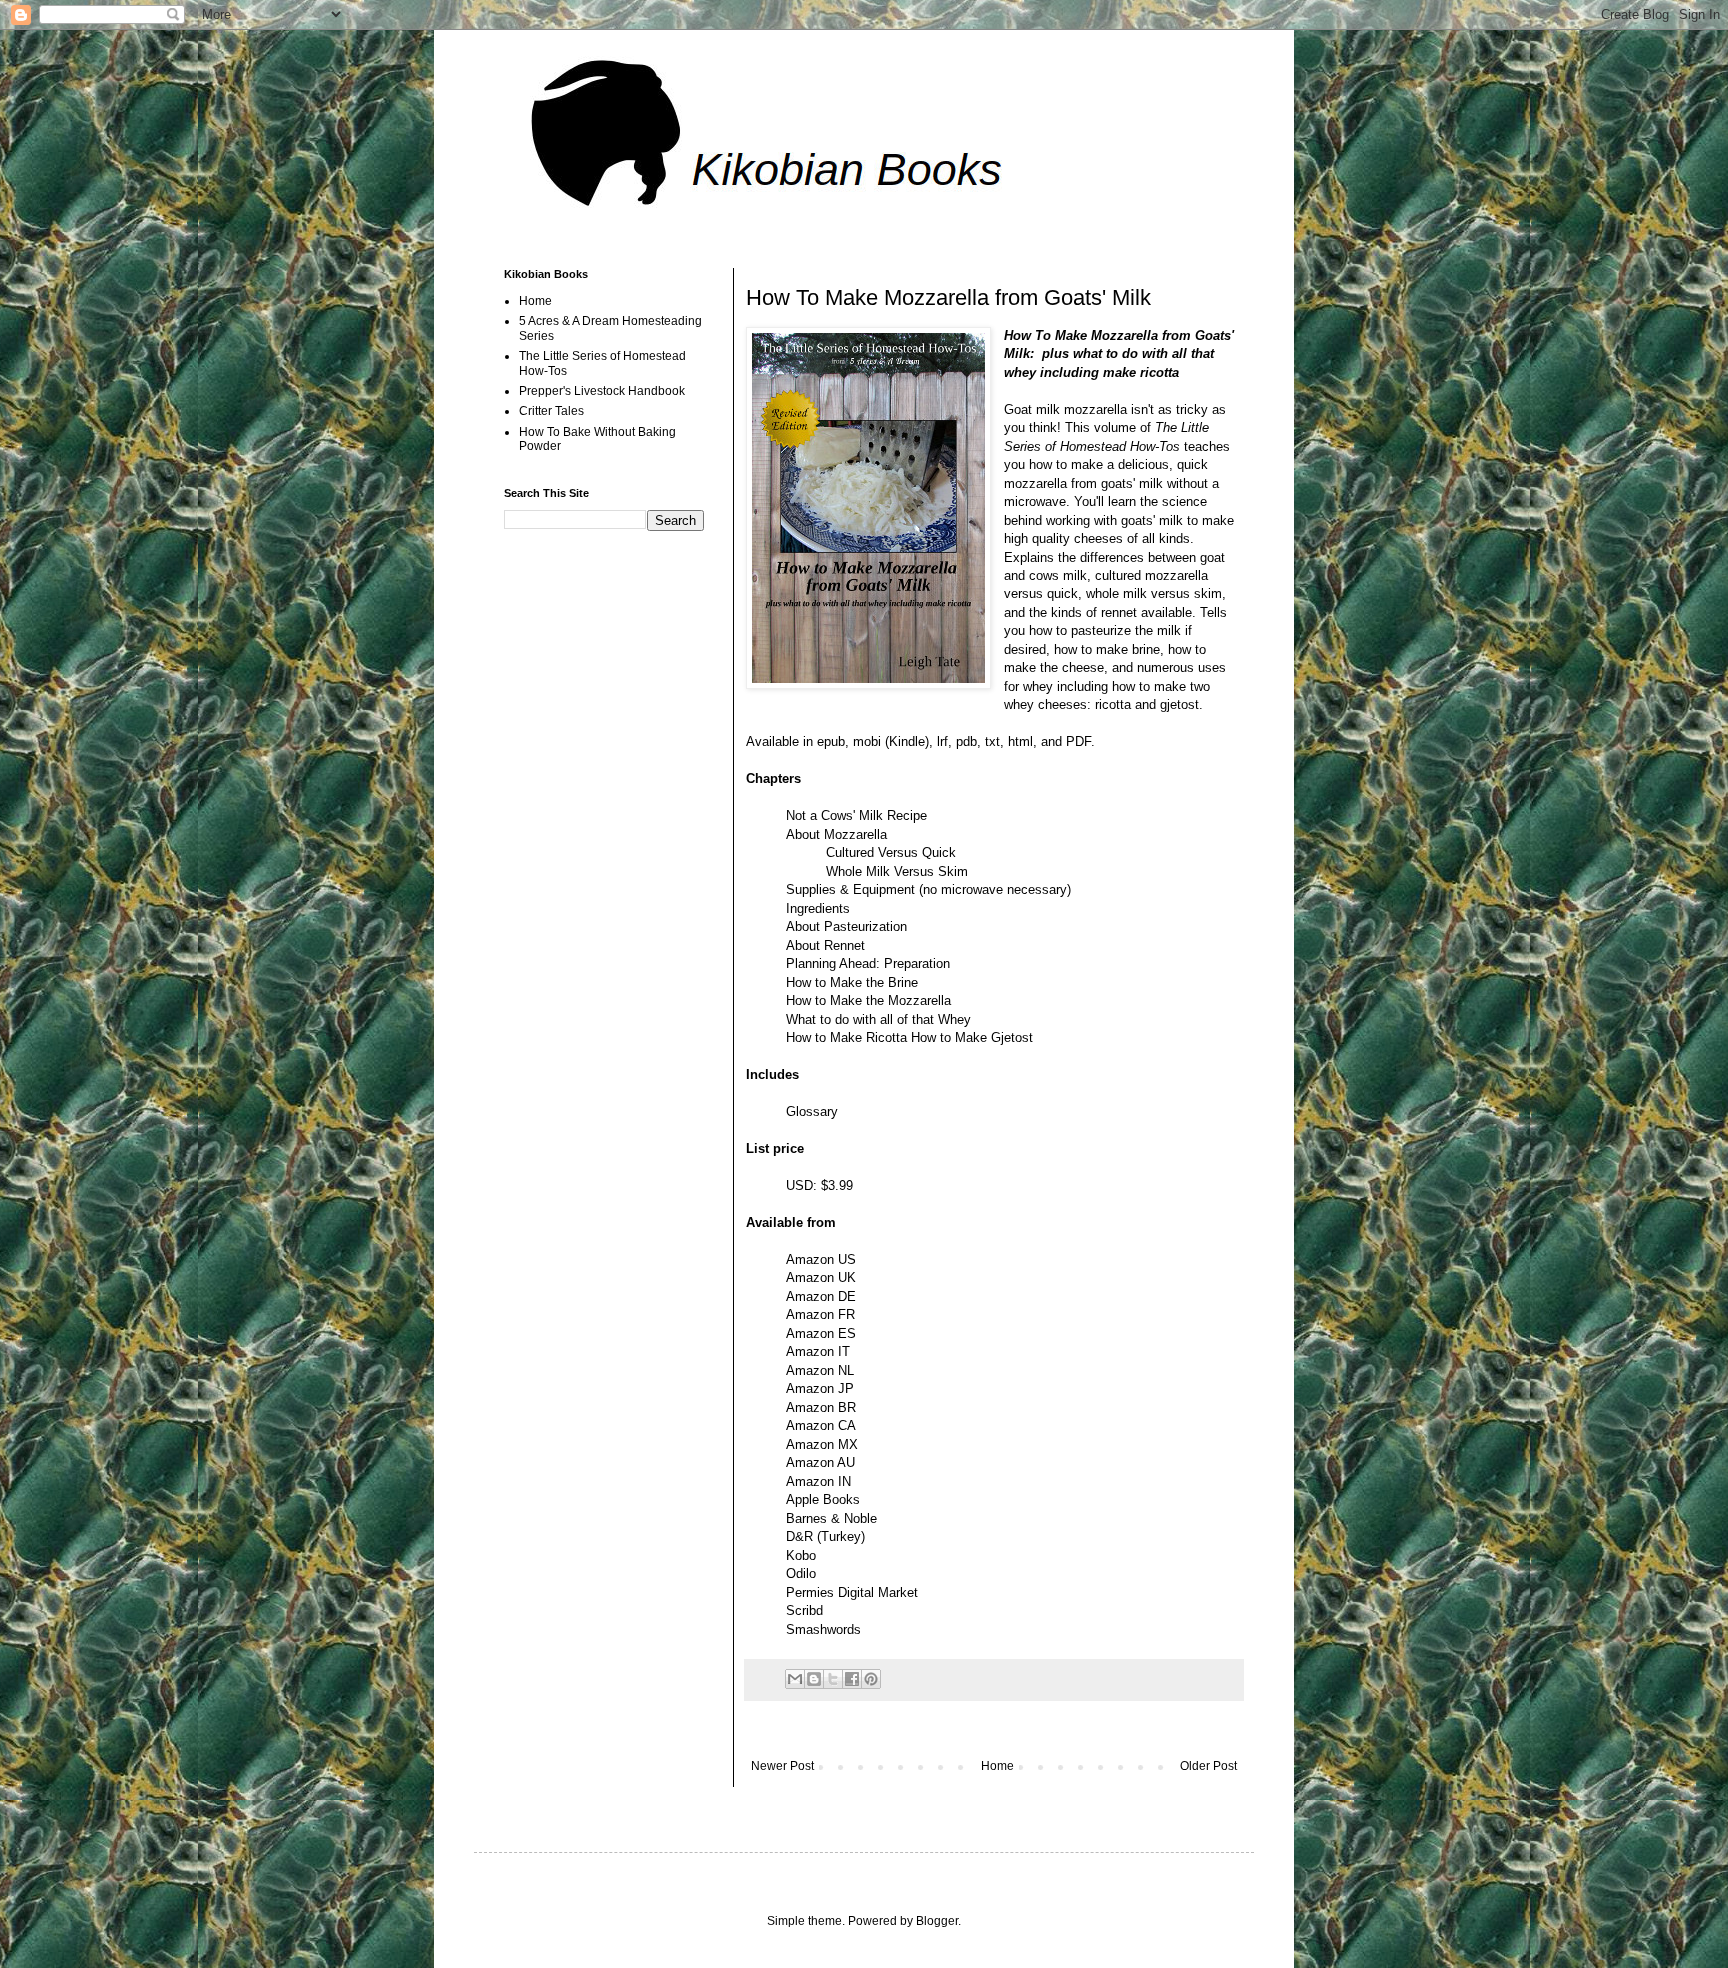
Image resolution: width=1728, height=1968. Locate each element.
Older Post (1208, 1766)
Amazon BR (821, 1407)
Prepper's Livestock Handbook (602, 391)
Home (997, 1766)
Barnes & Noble (831, 1518)
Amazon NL (820, 1370)
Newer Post (782, 1766)
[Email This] (795, 1679)
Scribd (804, 1610)
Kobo (801, 1555)
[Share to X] (833, 1679)
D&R (799, 1536)
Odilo (803, 1573)
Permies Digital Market (852, 1592)
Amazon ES (821, 1333)
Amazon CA (821, 1425)
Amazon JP (820, 1388)
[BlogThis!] (814, 1679)
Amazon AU (820, 1462)
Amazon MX (822, 1444)
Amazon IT (818, 1351)
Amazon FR (820, 1314)
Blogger (937, 1921)
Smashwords (823, 1629)
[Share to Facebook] (852, 1679)
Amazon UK (821, 1277)
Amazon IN (818, 1481)
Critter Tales (551, 411)
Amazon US (821, 1259)
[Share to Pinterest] (871, 1679)
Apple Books (823, 1499)
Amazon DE (821, 1296)
